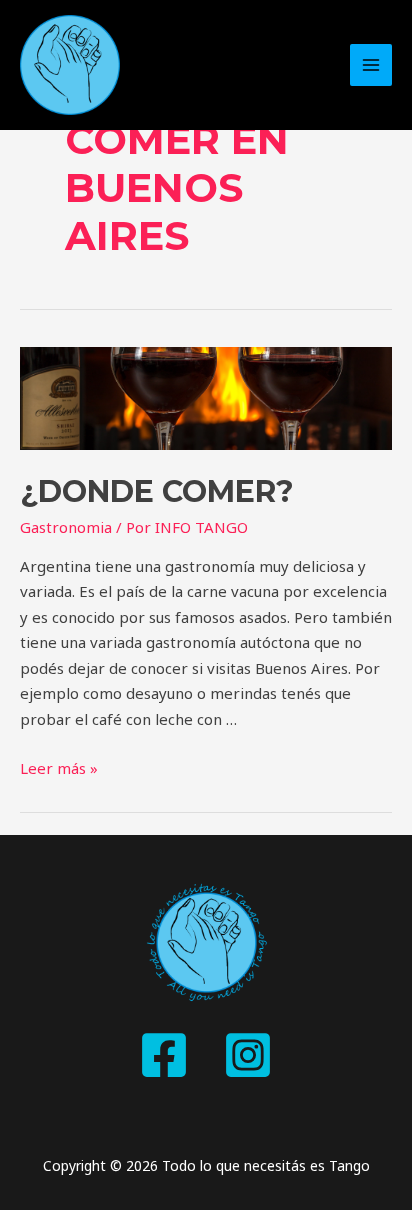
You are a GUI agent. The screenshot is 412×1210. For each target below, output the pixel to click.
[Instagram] (248, 1055)
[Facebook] (164, 1055)
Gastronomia (66, 527)
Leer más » (59, 768)
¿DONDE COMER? (157, 491)
